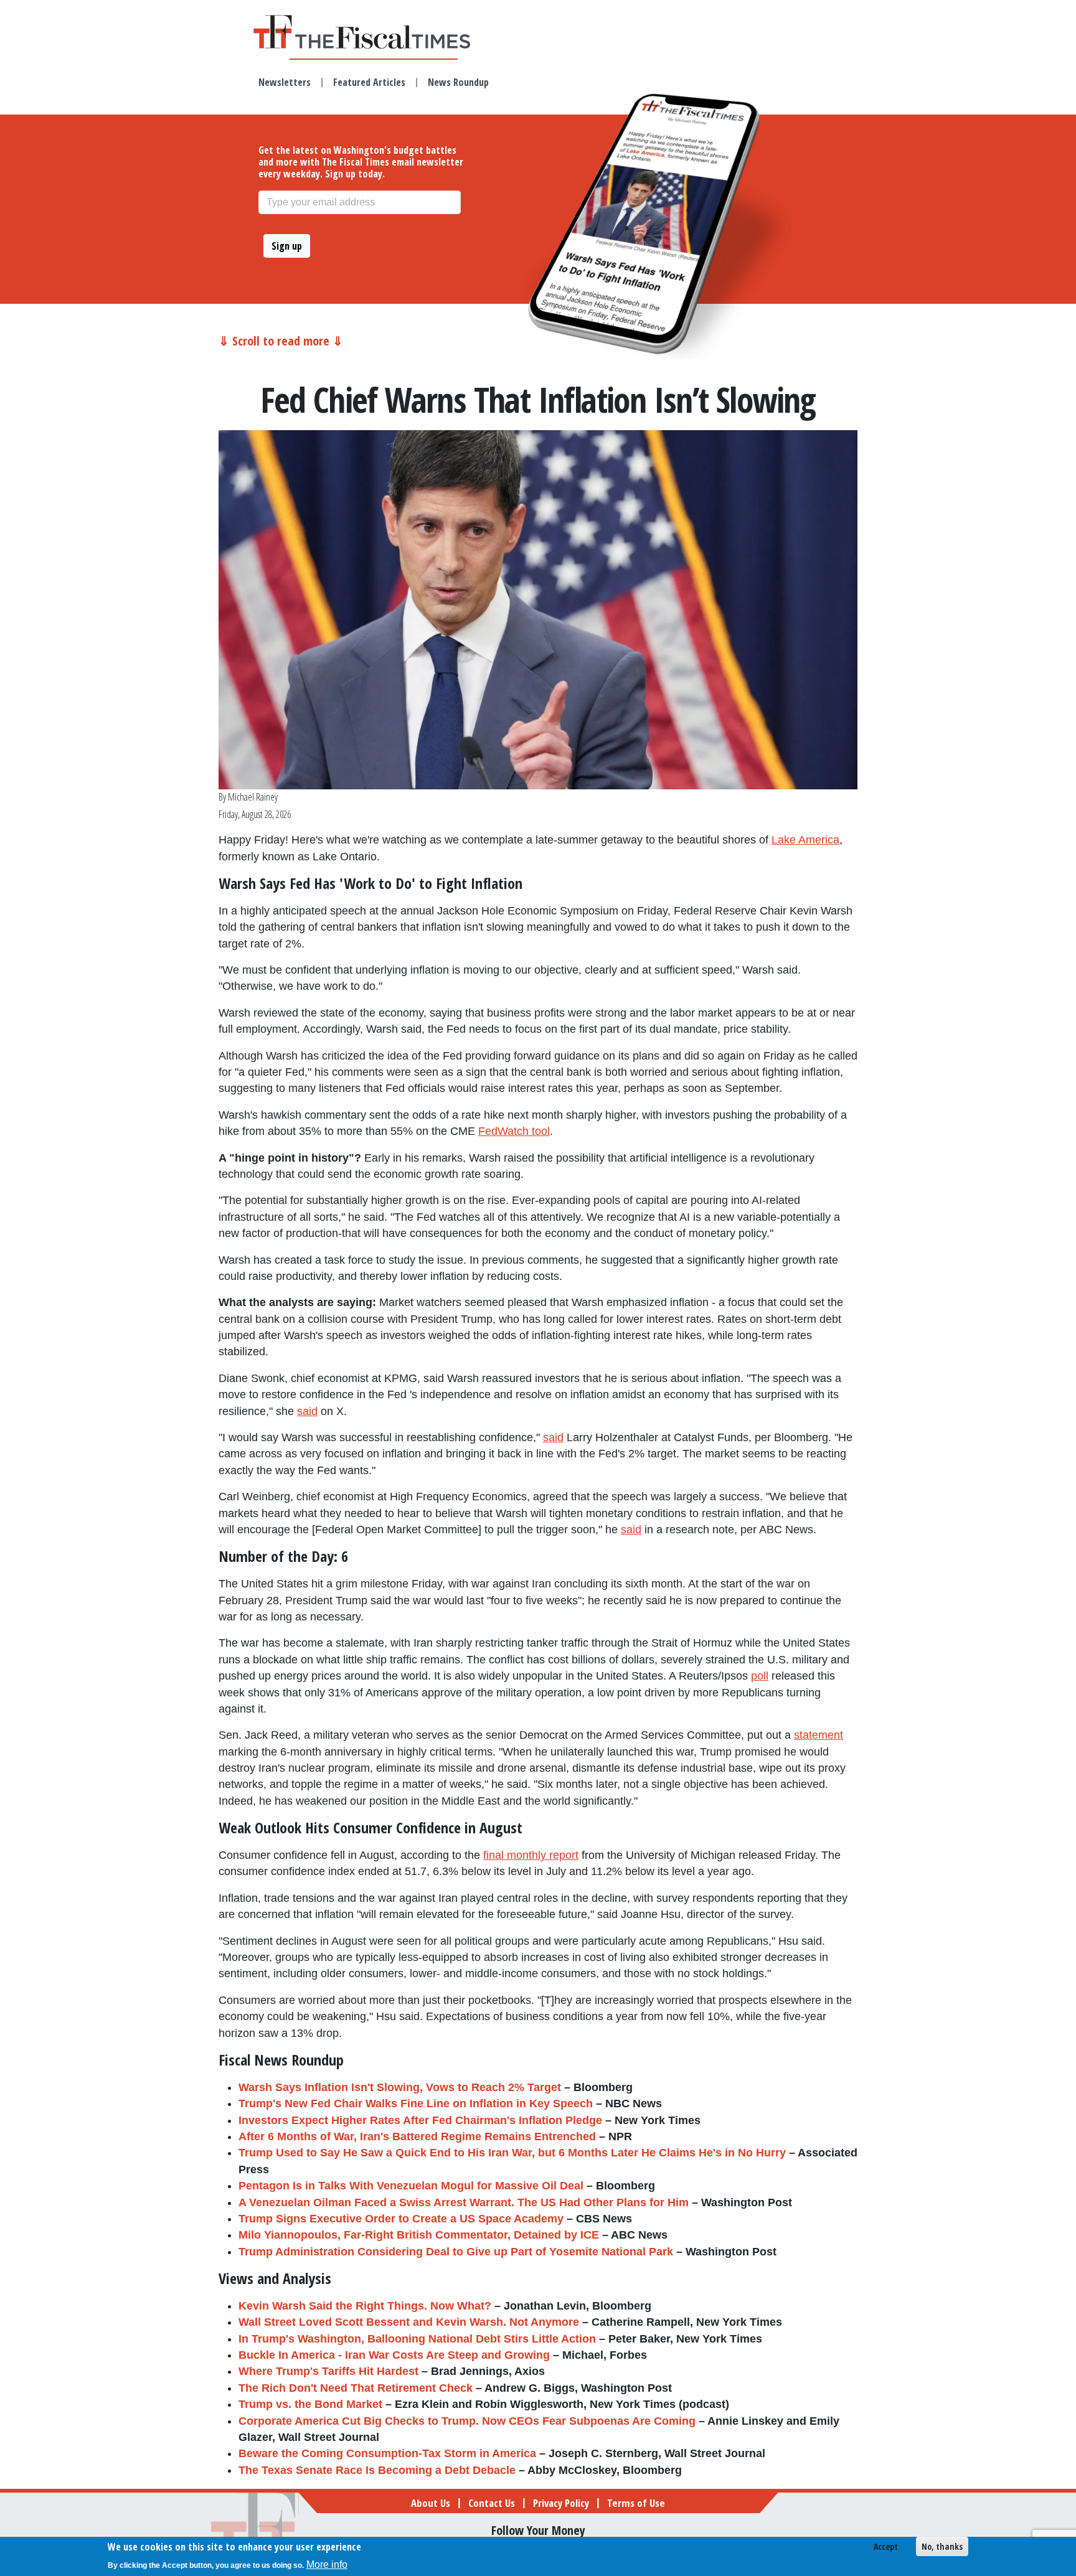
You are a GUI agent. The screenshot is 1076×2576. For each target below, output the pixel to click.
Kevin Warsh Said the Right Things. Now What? (365, 2306)
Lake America (805, 840)
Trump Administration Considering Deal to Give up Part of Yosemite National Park (456, 2252)
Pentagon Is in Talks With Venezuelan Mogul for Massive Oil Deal (411, 2186)
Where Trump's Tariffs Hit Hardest (328, 2371)
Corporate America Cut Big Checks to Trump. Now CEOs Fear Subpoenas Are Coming (467, 2421)
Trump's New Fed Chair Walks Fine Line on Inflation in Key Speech (416, 2104)
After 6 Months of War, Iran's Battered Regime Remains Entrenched (417, 2136)
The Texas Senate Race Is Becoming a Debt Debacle (377, 2470)
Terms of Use (636, 2503)
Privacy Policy (561, 2503)
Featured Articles (369, 82)
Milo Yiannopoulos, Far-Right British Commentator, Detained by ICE (419, 2235)
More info (327, 2564)
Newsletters (285, 82)
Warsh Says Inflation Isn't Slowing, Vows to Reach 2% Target (400, 2087)
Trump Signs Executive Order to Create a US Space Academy (401, 2219)
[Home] (374, 32)
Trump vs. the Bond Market (310, 2404)
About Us (431, 2503)
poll (760, 1676)
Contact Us (492, 2503)
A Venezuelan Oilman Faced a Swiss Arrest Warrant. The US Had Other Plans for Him (464, 2202)
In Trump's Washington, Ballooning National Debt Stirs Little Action (417, 2339)
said (307, 1411)
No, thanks (942, 2546)
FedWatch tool (514, 1131)
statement (819, 1735)
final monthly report (531, 1855)
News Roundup (458, 82)
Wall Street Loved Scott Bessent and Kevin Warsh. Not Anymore (409, 2322)
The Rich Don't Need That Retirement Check (356, 2388)
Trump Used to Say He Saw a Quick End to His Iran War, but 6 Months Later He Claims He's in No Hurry (512, 2153)
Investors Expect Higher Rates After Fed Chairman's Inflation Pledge (420, 2120)
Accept (886, 2546)
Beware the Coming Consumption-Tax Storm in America (387, 2453)
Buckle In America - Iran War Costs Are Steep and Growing (394, 2355)
